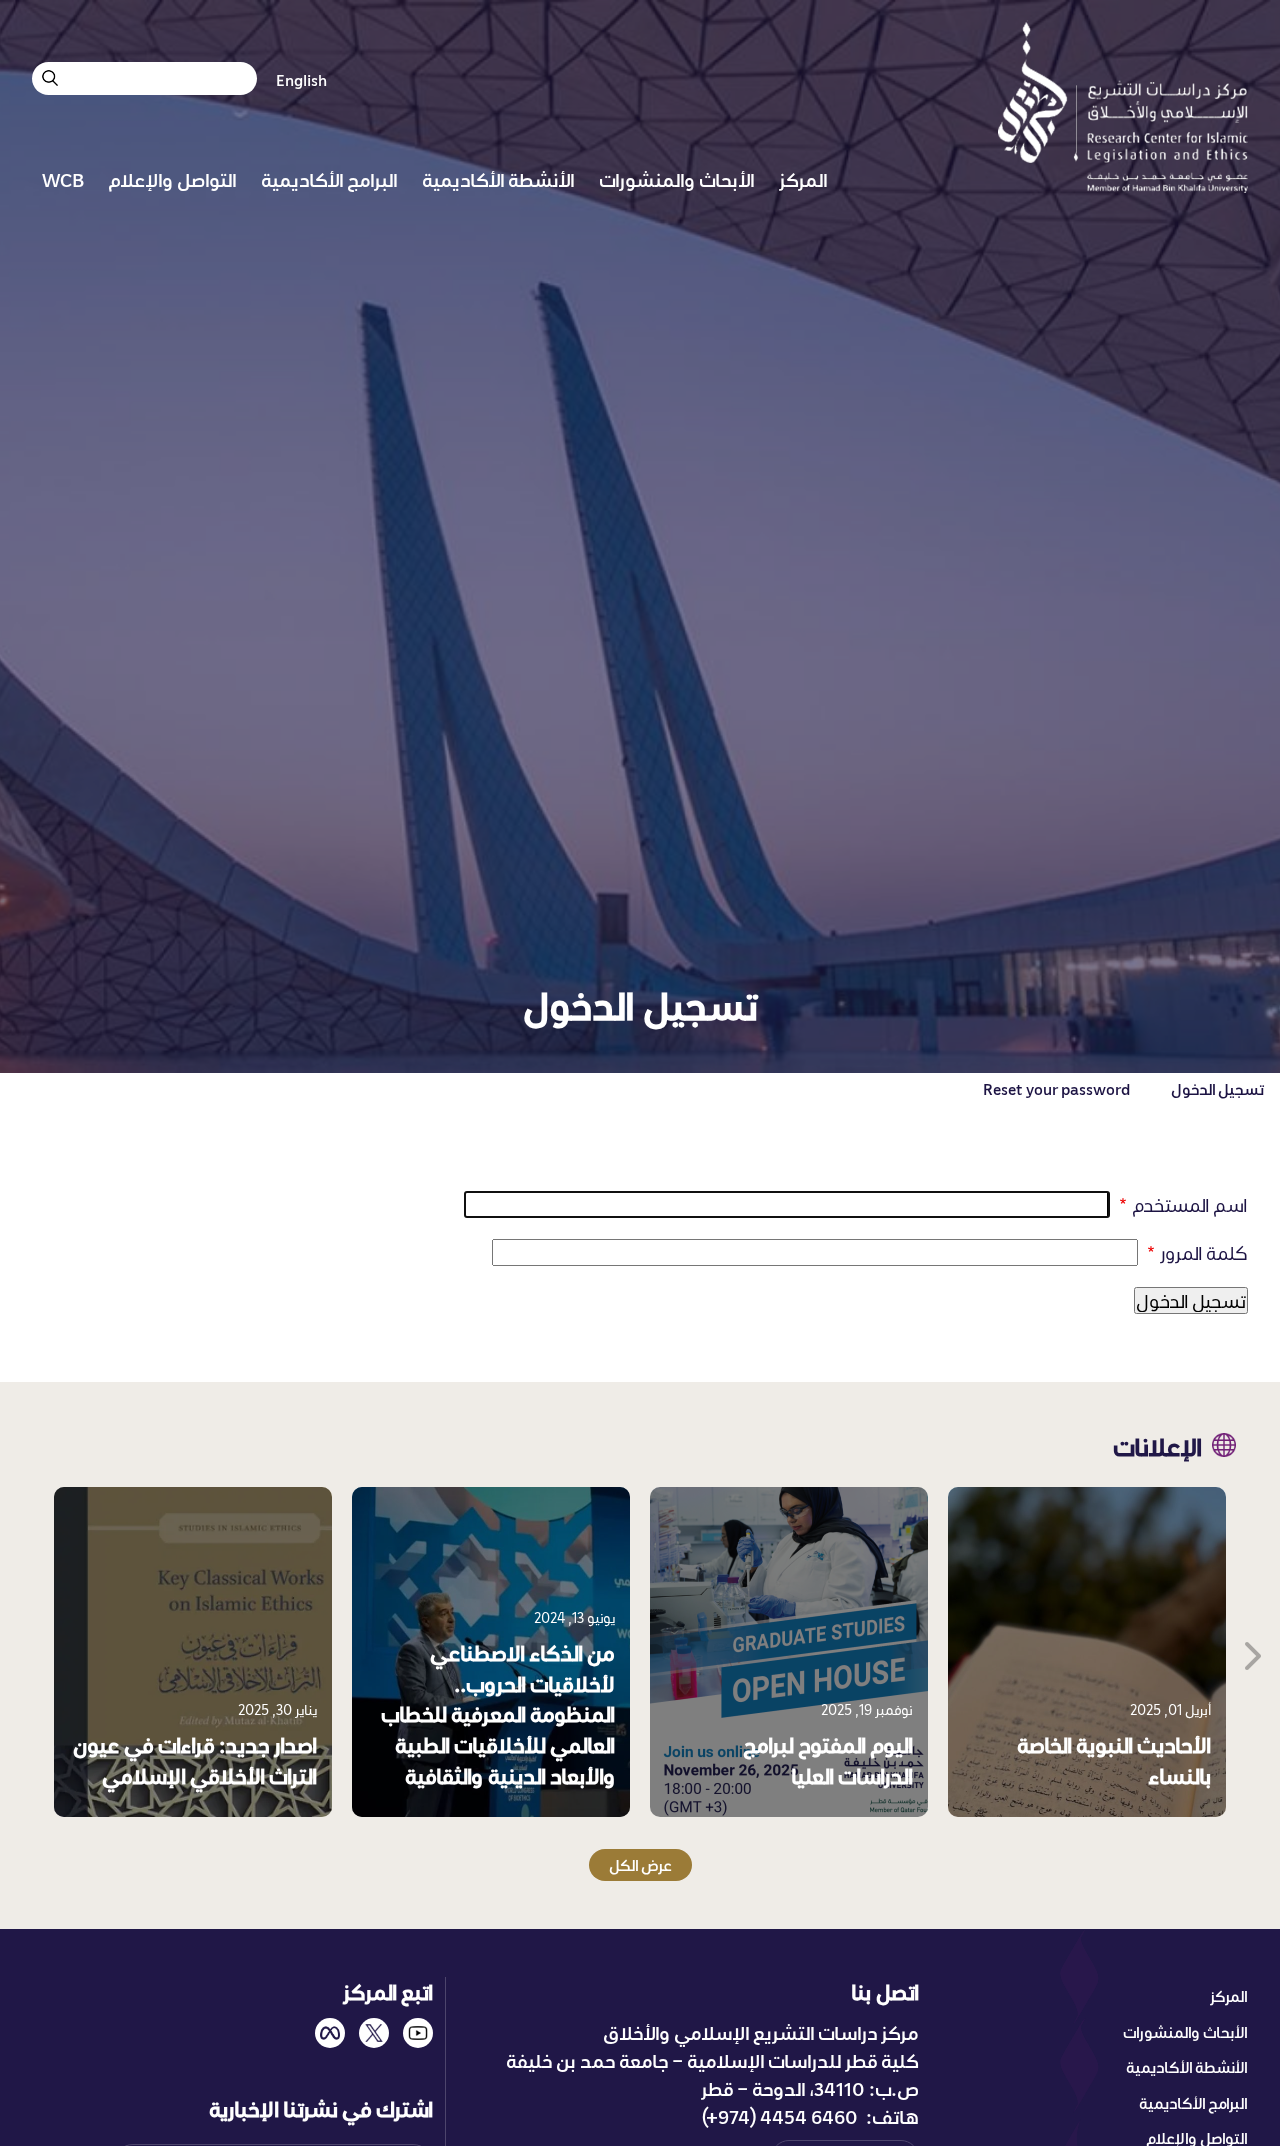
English (301, 80)
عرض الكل (640, 1865)
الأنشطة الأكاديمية (498, 179)
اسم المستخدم (1190, 1204)
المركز (803, 179)
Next (1251, 1652)
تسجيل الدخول (1217, 1089)
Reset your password (1056, 1089)
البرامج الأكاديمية (329, 179)
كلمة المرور (1204, 1252)
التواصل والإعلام (172, 179)
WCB (63, 179)
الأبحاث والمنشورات (677, 179)
